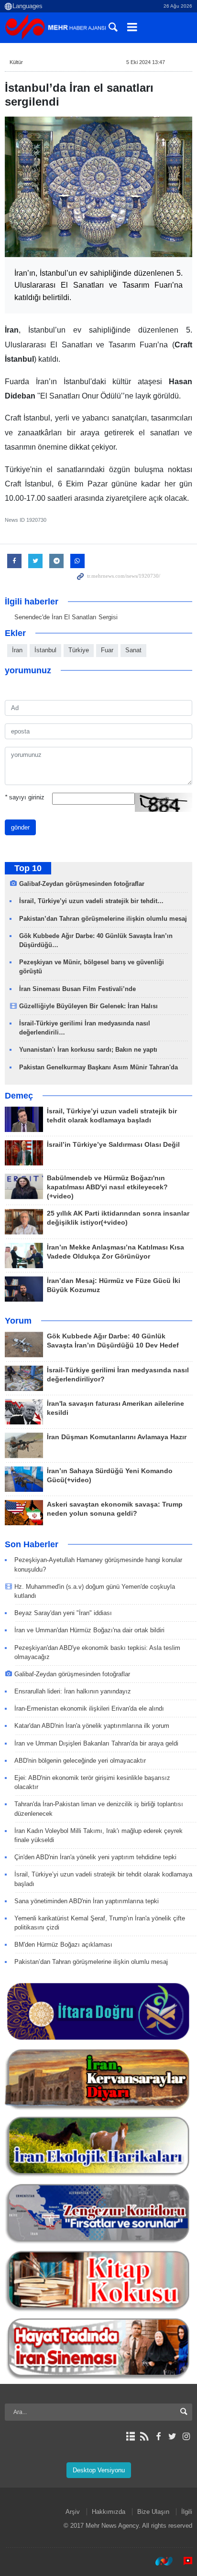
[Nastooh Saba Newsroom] (159, 2561)
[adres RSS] (144, 2436)
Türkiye (79, 650)
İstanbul (45, 650)
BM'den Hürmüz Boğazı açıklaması (63, 1945)
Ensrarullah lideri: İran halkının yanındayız (73, 1691)
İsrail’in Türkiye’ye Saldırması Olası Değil (113, 1145)
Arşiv (73, 2512)
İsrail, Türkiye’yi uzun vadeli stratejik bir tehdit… (91, 901)
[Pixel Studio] (183, 2561)
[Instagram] (186, 2436)
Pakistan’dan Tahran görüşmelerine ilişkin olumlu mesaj (103, 919)
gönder (20, 827)
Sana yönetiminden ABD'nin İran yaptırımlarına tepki (87, 1901)
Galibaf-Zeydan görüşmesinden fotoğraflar (82, 884)
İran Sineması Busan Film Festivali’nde (78, 989)
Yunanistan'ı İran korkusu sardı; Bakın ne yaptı (88, 1050)
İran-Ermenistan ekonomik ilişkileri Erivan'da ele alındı (89, 1708)
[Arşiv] (130, 2436)
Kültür (16, 62)
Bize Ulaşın (153, 2512)
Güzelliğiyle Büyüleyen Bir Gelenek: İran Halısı (88, 1006)
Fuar (107, 650)
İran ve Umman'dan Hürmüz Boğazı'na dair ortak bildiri (89, 1630)
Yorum (18, 1321)
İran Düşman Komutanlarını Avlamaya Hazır (117, 1437)
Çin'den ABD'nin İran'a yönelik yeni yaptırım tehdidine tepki (95, 1857)
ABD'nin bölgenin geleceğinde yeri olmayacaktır (80, 1761)
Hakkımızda (109, 2512)
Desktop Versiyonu (99, 2470)
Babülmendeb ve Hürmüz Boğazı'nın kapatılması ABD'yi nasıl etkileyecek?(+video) (107, 1187)
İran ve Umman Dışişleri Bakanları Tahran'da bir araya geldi (96, 1743)
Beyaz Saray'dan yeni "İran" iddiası (63, 1613)
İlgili (187, 2512)
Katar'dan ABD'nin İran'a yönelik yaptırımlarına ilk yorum (92, 1726)
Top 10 (28, 868)
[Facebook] (158, 2436)
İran (17, 650)
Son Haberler (32, 1544)
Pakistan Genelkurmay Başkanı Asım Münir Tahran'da (98, 1067)
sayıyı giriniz (25, 797)
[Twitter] (172, 2436)
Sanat (133, 650)
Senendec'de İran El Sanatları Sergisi (66, 617)
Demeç (19, 1096)
